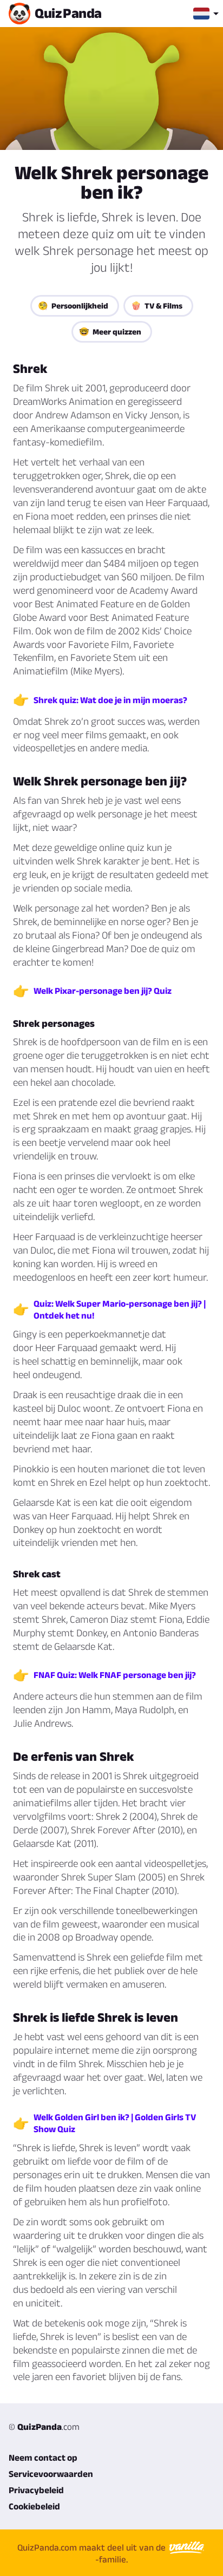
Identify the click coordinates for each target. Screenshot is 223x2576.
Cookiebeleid (34, 2506)
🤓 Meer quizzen (110, 332)
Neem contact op (43, 2457)
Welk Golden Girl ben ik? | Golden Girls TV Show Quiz (115, 2123)
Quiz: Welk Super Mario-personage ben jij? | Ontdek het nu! (120, 1309)
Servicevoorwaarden (51, 2474)
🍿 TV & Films (157, 306)
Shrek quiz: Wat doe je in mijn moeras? (110, 700)
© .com (44, 2427)
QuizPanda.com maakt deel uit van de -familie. (93, 2553)
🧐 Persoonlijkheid (73, 306)
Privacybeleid (36, 2490)
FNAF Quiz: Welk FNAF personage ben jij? (115, 1675)
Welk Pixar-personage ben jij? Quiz (103, 991)
